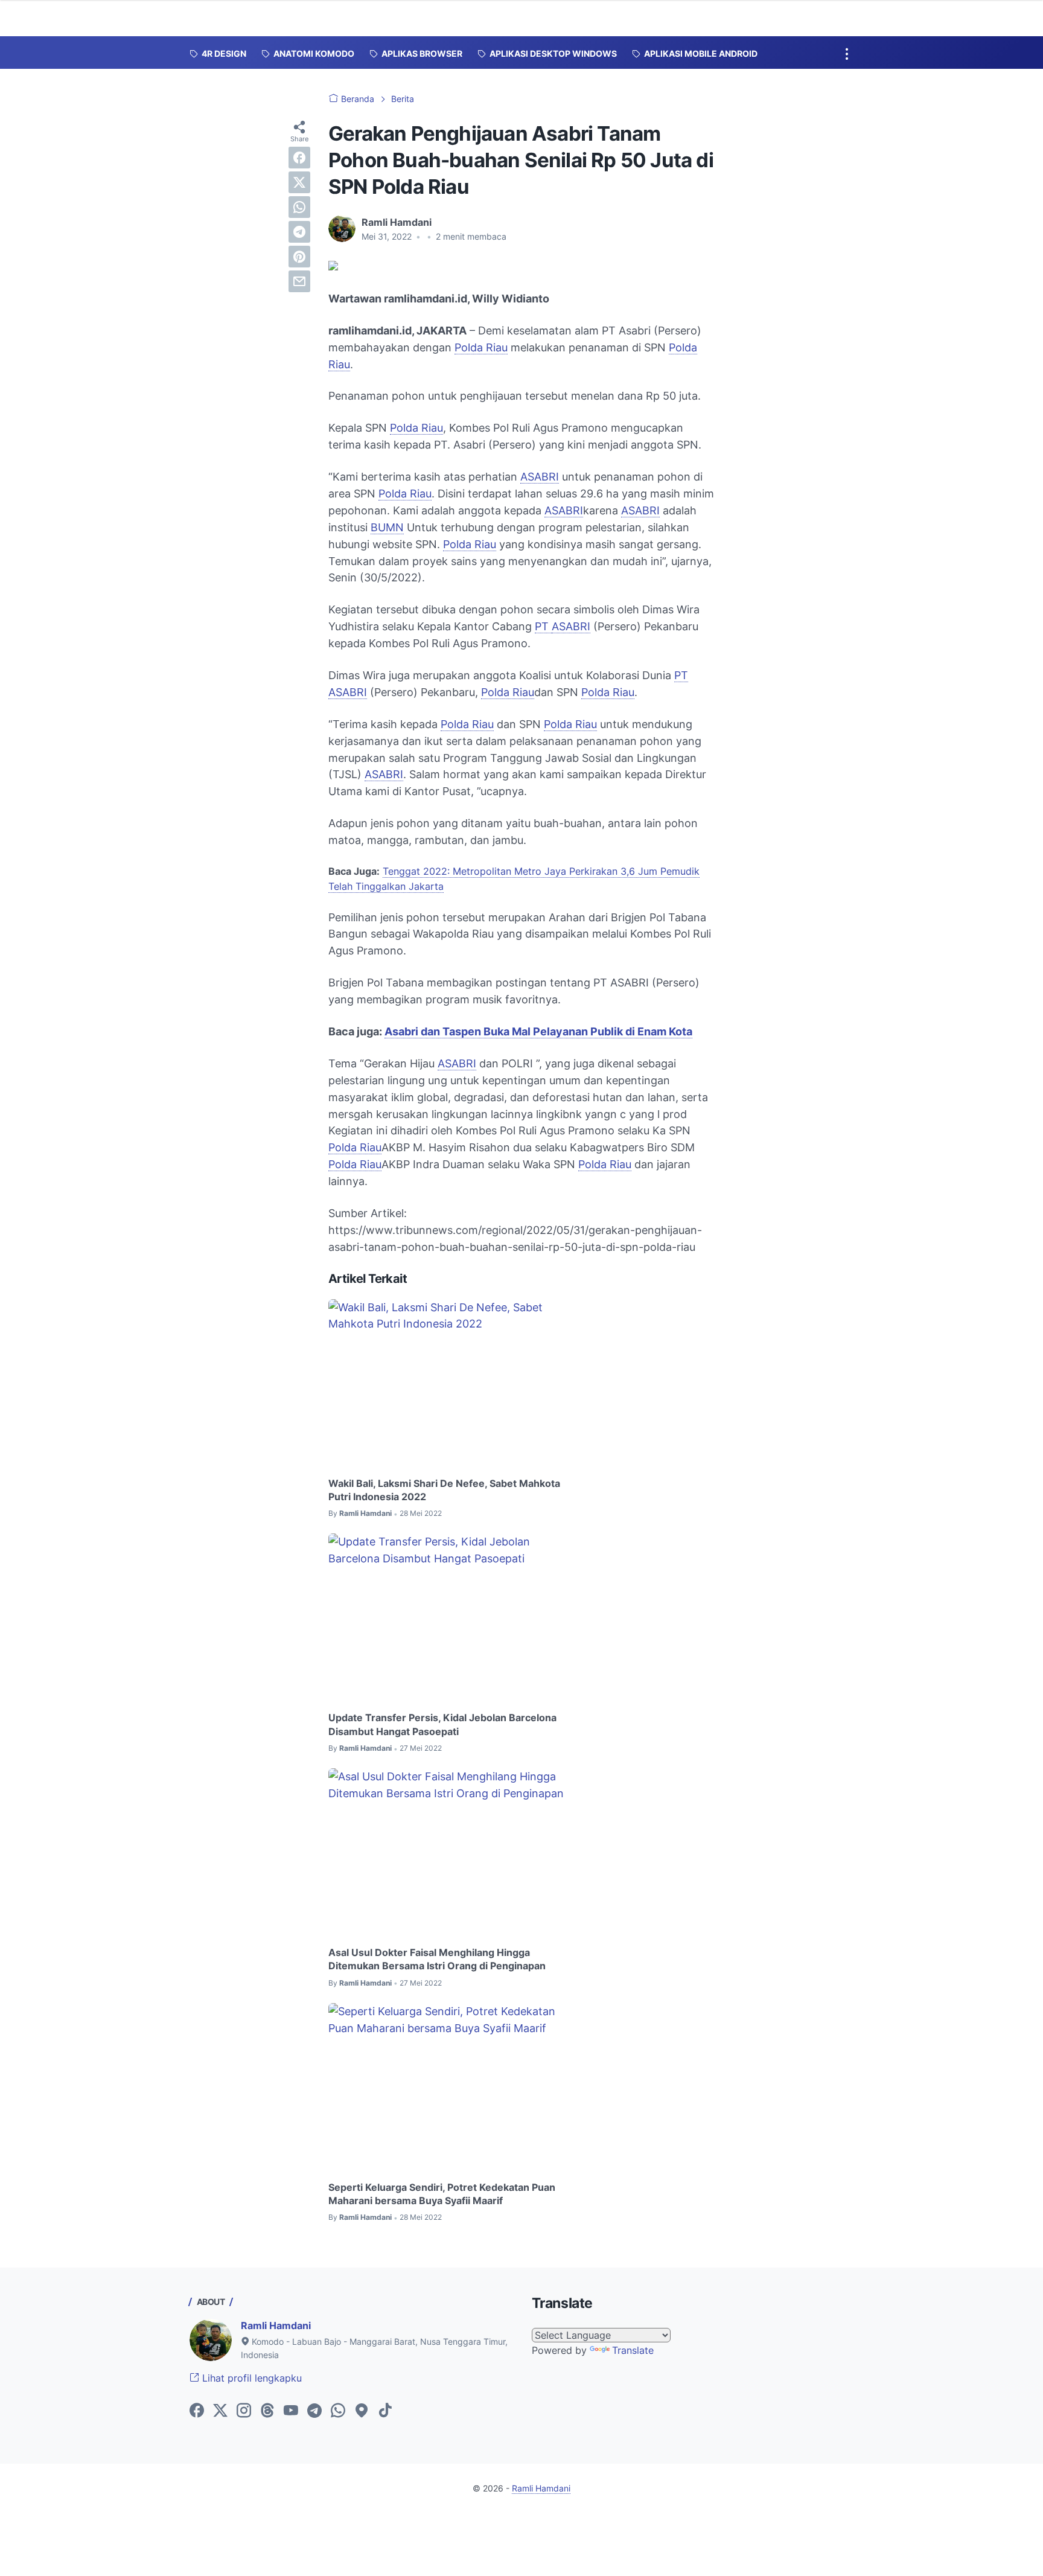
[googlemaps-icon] (362, 2411)
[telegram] (299, 232)
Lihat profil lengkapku (250, 2378)
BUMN (387, 527)
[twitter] (299, 182)
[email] (299, 281)
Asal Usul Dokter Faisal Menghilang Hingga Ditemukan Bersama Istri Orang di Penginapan (437, 1959)
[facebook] (299, 158)
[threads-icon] (267, 2411)
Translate (633, 2350)
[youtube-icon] (291, 2411)
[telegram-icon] (314, 2411)
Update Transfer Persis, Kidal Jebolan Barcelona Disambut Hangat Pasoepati (442, 1724)
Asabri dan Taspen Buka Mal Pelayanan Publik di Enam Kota (538, 1031)
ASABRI (540, 477)
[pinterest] (299, 257)
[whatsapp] (299, 207)
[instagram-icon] (244, 2411)
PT (543, 626)
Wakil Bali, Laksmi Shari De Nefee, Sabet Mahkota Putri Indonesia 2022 (444, 1490)
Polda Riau (481, 347)
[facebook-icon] (197, 2411)
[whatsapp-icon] (338, 2411)
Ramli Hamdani (276, 2325)
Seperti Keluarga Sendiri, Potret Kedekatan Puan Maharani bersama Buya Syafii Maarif (442, 2194)
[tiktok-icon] (385, 2411)
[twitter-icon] (220, 2411)
